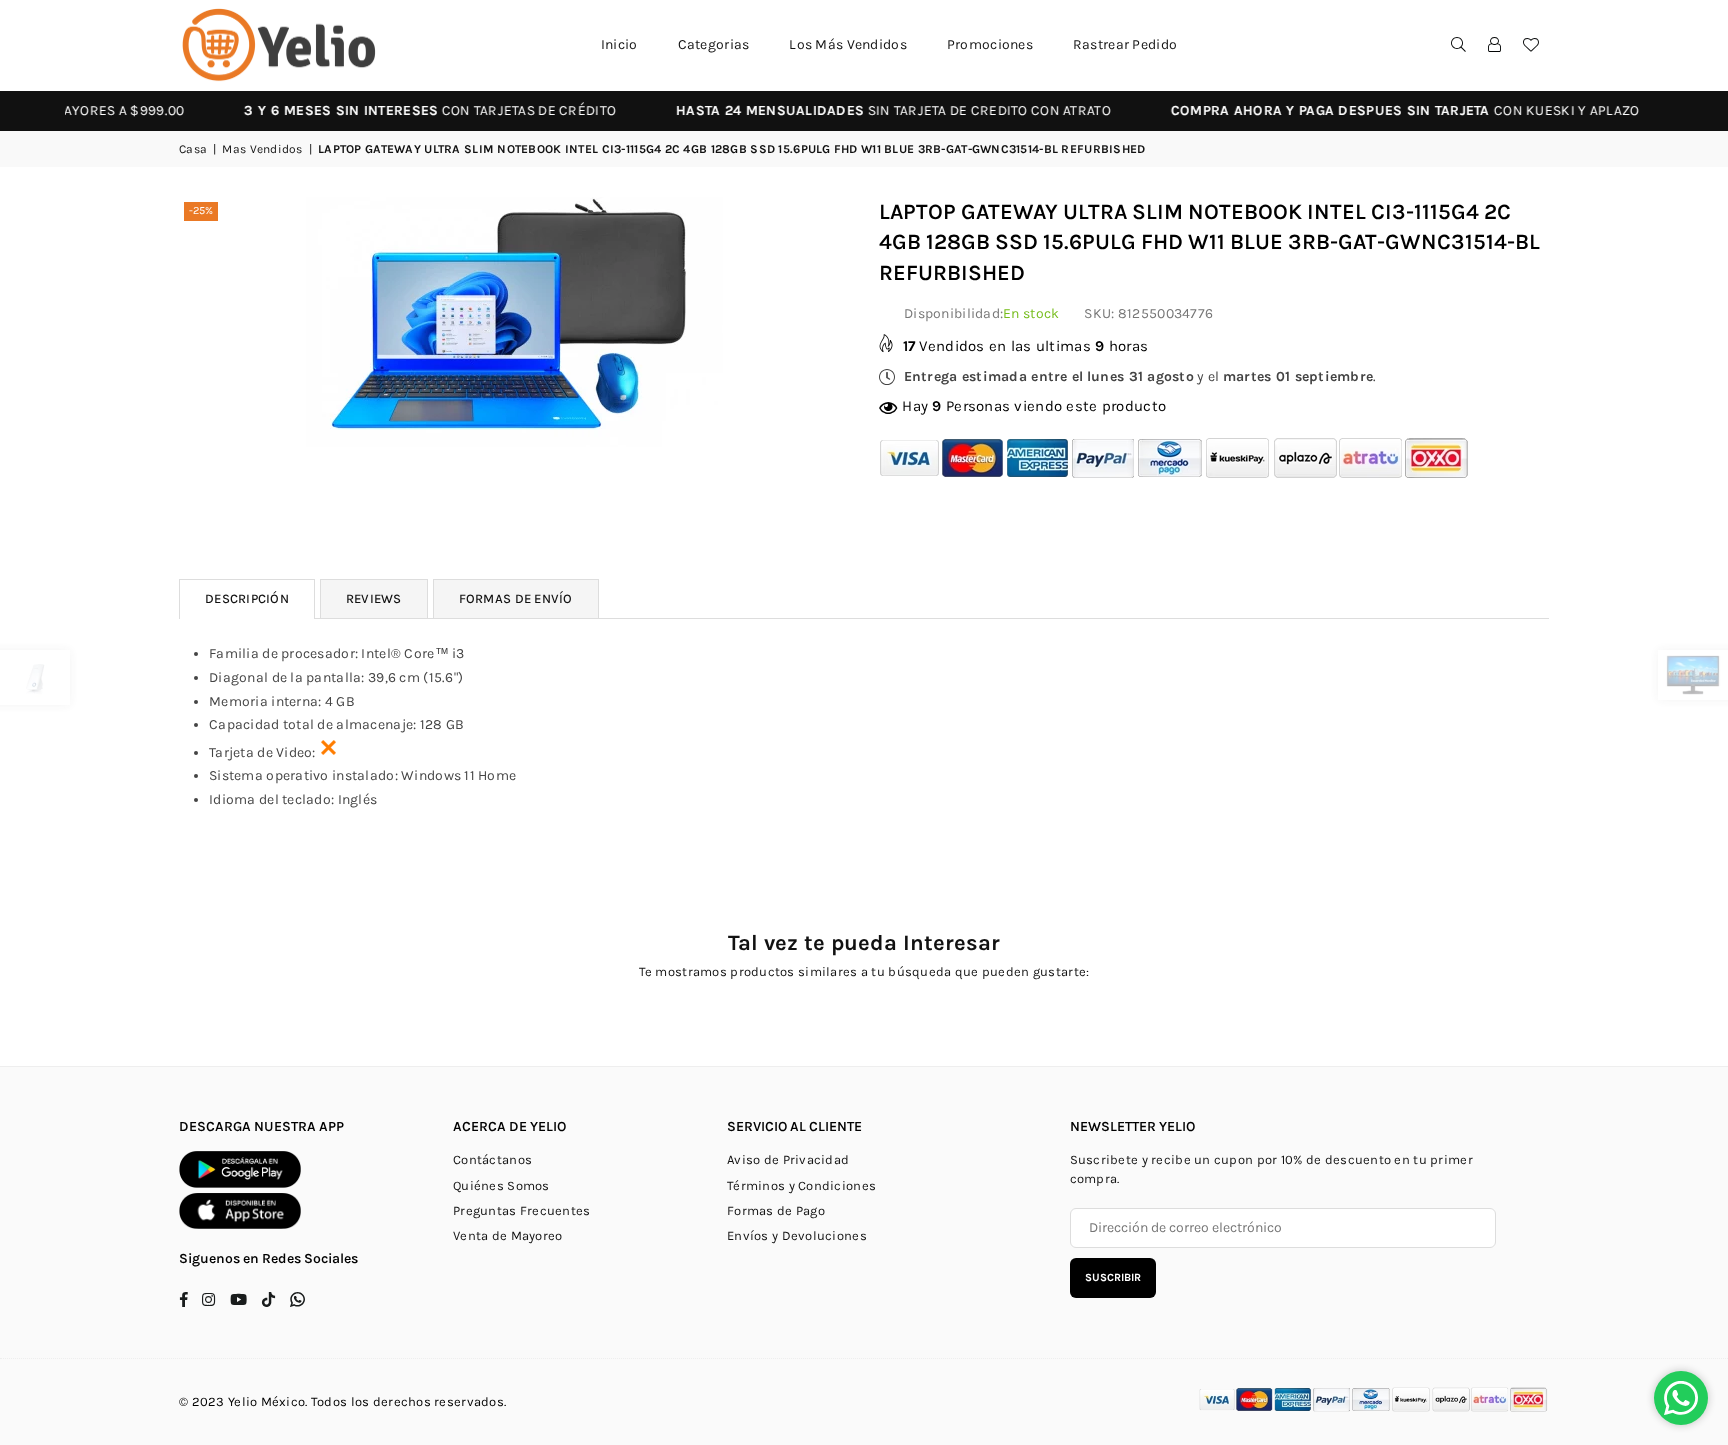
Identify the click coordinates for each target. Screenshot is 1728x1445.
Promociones (990, 44)
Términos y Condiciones (801, 1185)
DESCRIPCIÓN (247, 598)
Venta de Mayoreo (507, 1235)
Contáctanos (492, 1159)
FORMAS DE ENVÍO (516, 598)
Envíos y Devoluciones (797, 1235)
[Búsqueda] (1459, 45)
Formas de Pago (776, 1210)
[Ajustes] (1495, 45)
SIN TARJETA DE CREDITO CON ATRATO (844, 110)
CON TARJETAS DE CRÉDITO (381, 110)
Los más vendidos (847, 44)
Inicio (619, 44)
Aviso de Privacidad (788, 1159)
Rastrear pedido (1125, 44)
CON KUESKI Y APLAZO (1356, 110)
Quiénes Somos (501, 1185)
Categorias (714, 44)
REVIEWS (374, 598)
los (360, 1401)
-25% (201, 210)
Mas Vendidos (262, 149)
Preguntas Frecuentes (522, 1210)
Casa (193, 149)
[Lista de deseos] (1531, 45)
